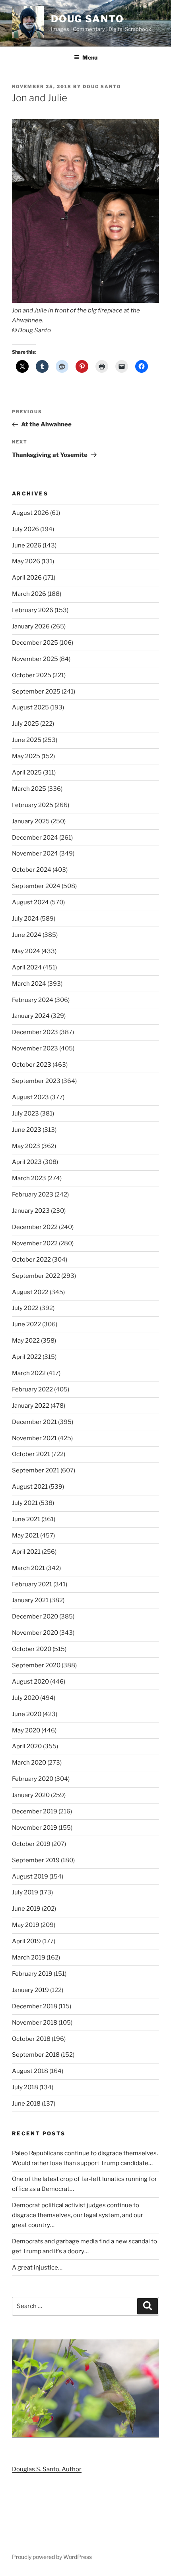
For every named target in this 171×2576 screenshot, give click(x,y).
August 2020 (30, 1682)
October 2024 (32, 870)
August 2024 (30, 902)
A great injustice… (37, 2268)
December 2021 (34, 1422)
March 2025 (29, 789)
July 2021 (25, 1503)
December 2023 (35, 1032)
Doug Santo (87, 19)
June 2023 (27, 1130)
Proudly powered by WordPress (52, 2557)
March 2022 (29, 1373)
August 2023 (30, 1097)
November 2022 (35, 1243)
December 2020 (35, 1617)
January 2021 (30, 1600)
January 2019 (30, 1990)
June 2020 (27, 1714)
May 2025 (26, 756)
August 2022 (30, 1292)
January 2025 (31, 821)
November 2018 (35, 2023)
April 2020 (27, 1746)
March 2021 (28, 1568)
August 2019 (30, 1877)
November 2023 (35, 1048)
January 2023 (31, 1211)
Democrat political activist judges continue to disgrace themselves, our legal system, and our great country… (78, 2215)
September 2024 (36, 886)
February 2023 (33, 1195)
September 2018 (36, 2055)
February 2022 (32, 1389)
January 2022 (31, 1406)
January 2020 (31, 1795)
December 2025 (35, 643)
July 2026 (25, 529)
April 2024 (27, 967)
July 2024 (25, 919)
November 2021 (34, 1438)
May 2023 (26, 1146)
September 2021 (36, 1470)
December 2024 (35, 838)
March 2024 (29, 984)
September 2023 (36, 1081)
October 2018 (31, 2039)
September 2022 (36, 1276)
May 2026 (26, 561)
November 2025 (35, 659)
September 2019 (36, 1860)
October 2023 (32, 1065)
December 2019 (35, 1811)
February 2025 (33, 805)
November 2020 (35, 1633)
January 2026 (31, 626)
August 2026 (30, 513)
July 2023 (25, 1114)
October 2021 (31, 1454)
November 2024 (35, 854)
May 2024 (26, 951)
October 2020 (32, 1649)
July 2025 (25, 724)
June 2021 (26, 1519)
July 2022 (25, 1308)
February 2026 (33, 610)
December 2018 (35, 2006)
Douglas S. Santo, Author (47, 2469)
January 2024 (31, 1016)
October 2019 (31, 1844)
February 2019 (32, 1974)
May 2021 (25, 1536)
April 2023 (27, 1162)
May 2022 (26, 1341)
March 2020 (29, 1763)
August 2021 (30, 1487)
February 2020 (33, 1779)
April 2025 (27, 773)
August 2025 (30, 707)
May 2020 (26, 1730)
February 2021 (32, 1584)
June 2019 (26, 1909)
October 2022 (31, 1260)
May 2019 (26, 1925)
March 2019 (29, 1958)
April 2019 (26, 1941)
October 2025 (32, 675)
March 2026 (29, 594)
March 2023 (29, 1178)
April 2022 (27, 1357)
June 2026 (27, 545)
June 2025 (27, 740)
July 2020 (25, 1698)
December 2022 (35, 1227)
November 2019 (35, 1828)
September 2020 (36, 1665)
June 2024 (27, 935)
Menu (90, 57)
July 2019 (25, 1892)
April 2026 (27, 578)
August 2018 (30, 2071)
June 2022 (26, 1324)
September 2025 (36, 692)
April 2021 (26, 1552)
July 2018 (25, 2087)
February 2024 (33, 1000)
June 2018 (26, 2104)
